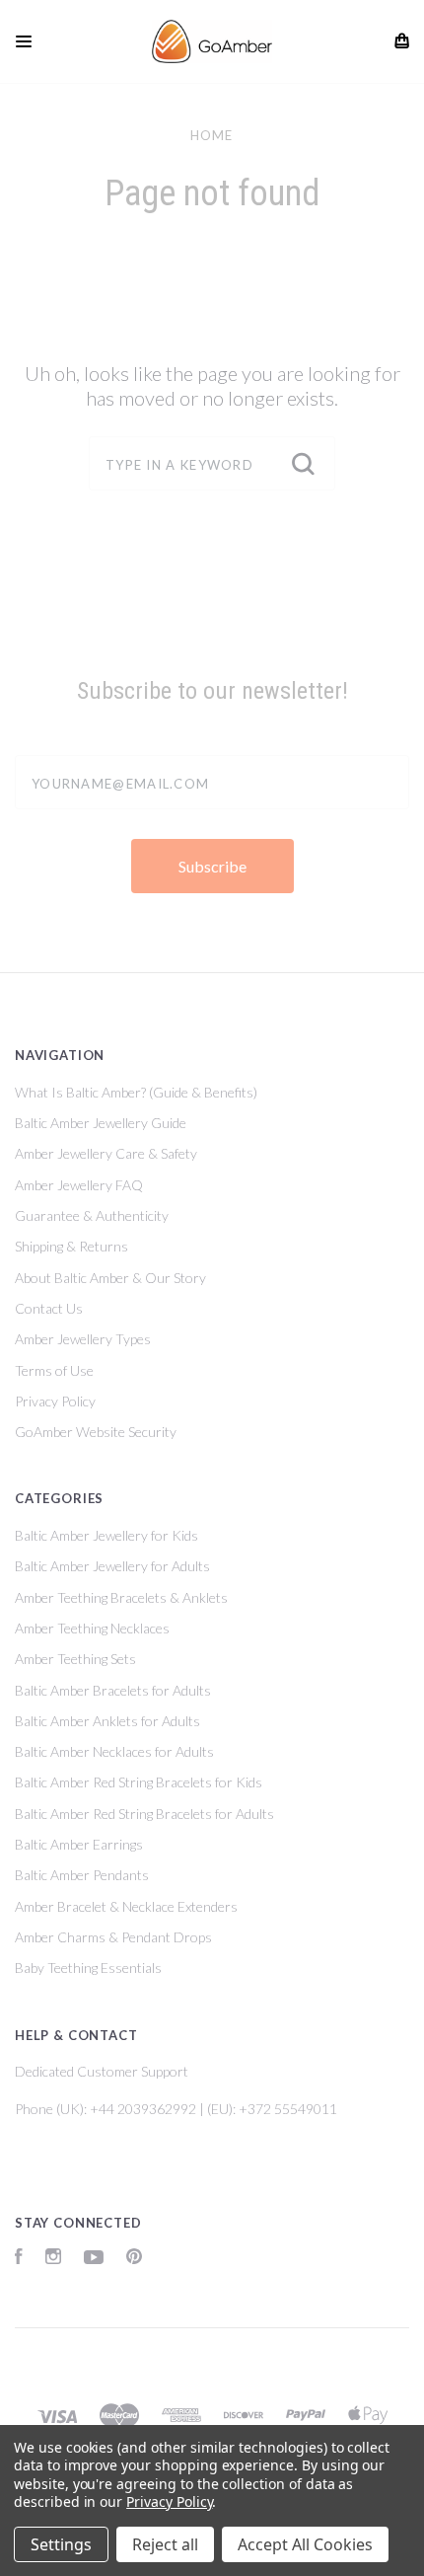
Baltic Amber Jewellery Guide (101, 1123)
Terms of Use (54, 1370)
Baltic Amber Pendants (82, 1875)
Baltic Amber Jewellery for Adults (112, 1566)
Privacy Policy (55, 1401)
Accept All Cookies (305, 2544)
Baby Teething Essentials (88, 1968)
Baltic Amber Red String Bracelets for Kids (139, 1782)
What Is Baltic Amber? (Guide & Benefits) (136, 1092)
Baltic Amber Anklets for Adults (107, 1721)
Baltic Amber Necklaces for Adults (114, 1751)
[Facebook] (19, 2259)
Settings (61, 2544)
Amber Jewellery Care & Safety (106, 1153)
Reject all (165, 2544)
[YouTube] (94, 2259)
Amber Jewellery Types (83, 1339)
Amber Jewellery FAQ (79, 1185)
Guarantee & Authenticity (92, 1215)
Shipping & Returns (71, 1246)
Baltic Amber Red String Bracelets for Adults (144, 1814)
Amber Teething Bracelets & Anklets (121, 1597)
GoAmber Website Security (96, 1432)
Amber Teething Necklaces (92, 1628)
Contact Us (49, 1308)
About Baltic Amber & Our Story (110, 1278)
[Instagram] (53, 2259)
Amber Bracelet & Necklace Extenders (126, 1906)
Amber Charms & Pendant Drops (113, 1937)
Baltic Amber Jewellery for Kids (106, 1535)
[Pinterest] (134, 2259)
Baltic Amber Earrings (79, 1844)
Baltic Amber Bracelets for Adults (113, 1690)
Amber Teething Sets (75, 1659)
